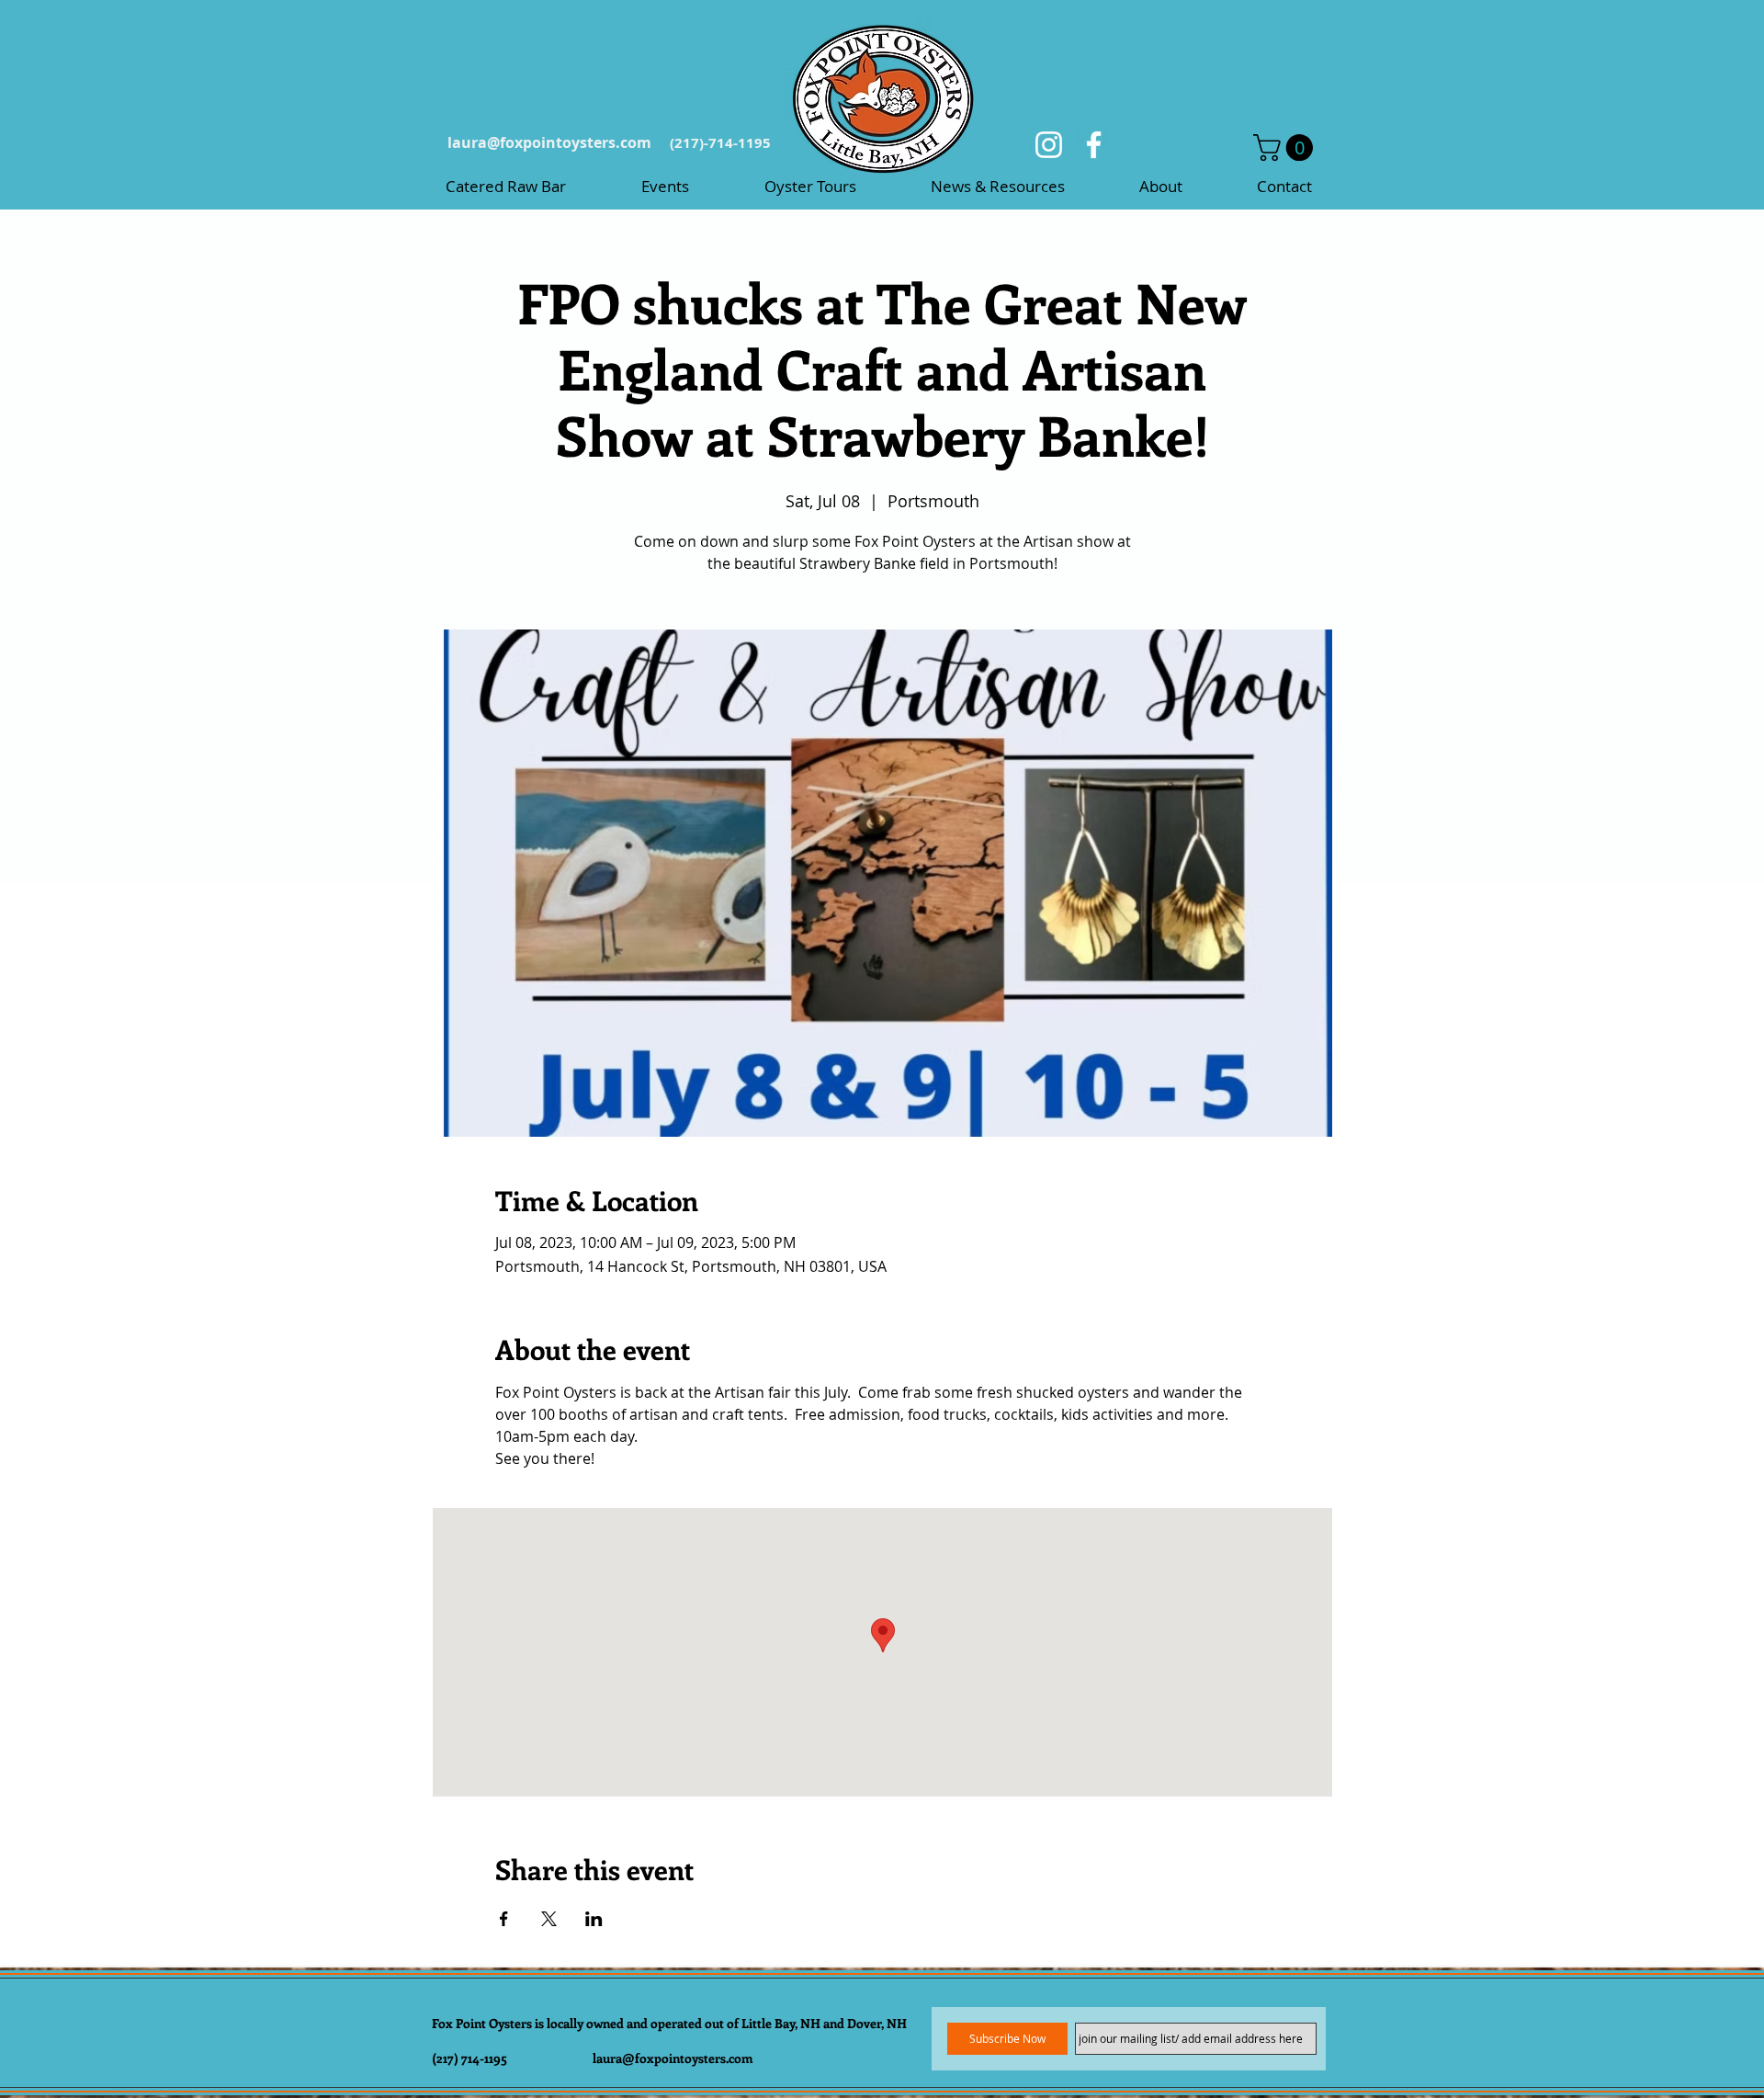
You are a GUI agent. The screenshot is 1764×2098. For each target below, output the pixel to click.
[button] (1286, 147)
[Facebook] (1094, 145)
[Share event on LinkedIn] (594, 1919)
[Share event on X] (549, 1919)
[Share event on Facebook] (504, 1919)
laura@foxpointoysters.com (549, 142)
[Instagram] (1049, 145)
